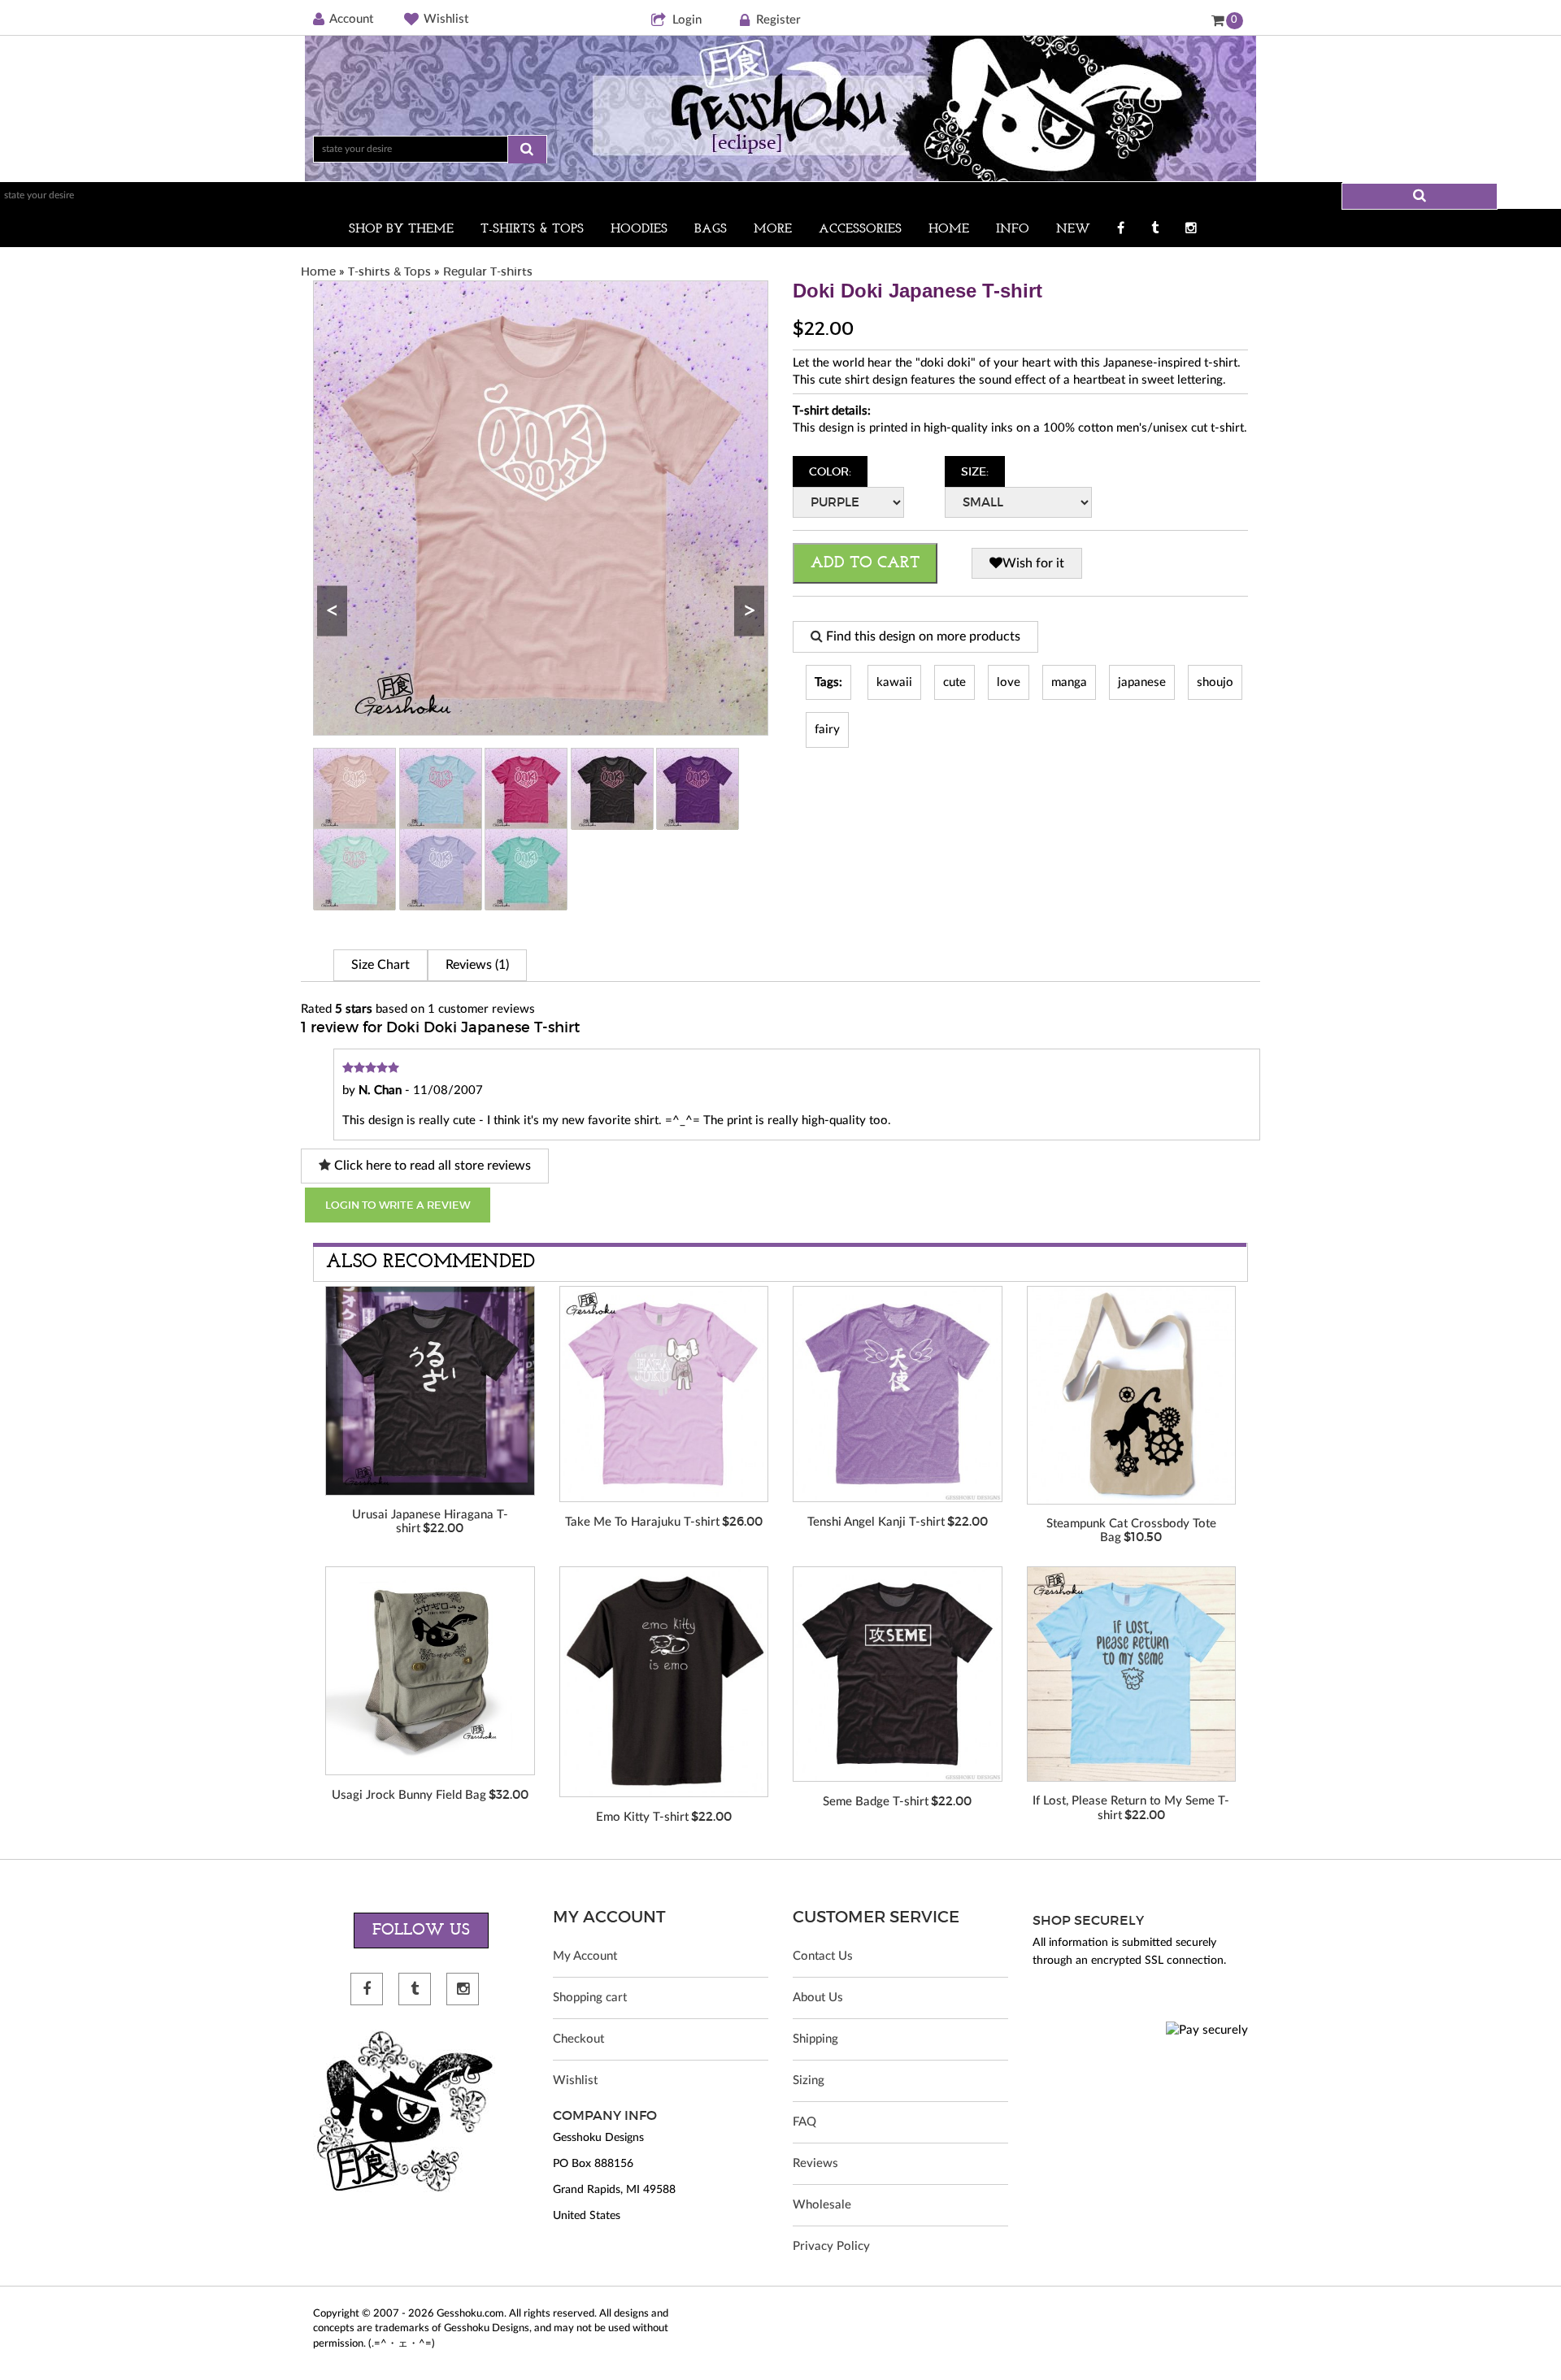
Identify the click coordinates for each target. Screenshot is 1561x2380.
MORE (773, 229)
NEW (1073, 229)
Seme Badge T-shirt (876, 1802)
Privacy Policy (831, 2246)
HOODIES (639, 229)
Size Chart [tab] (380, 965)
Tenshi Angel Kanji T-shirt (876, 1522)
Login (687, 20)
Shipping (815, 2039)
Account (351, 19)
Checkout (578, 2039)
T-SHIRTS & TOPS (532, 229)
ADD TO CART (865, 563)
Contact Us (823, 1956)
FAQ (804, 2122)
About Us (818, 1998)
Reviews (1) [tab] (477, 965)
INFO (1013, 229)
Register (778, 20)
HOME (949, 229)
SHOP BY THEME (401, 229)
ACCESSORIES (860, 229)
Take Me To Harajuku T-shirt (642, 1522)
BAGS (711, 229)
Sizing (809, 2080)
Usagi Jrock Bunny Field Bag (409, 1795)
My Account (585, 1956)
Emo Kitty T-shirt (642, 1817)
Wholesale (822, 2205)
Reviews (815, 2163)
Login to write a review (398, 1205)
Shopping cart (590, 1998)
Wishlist (446, 19)
